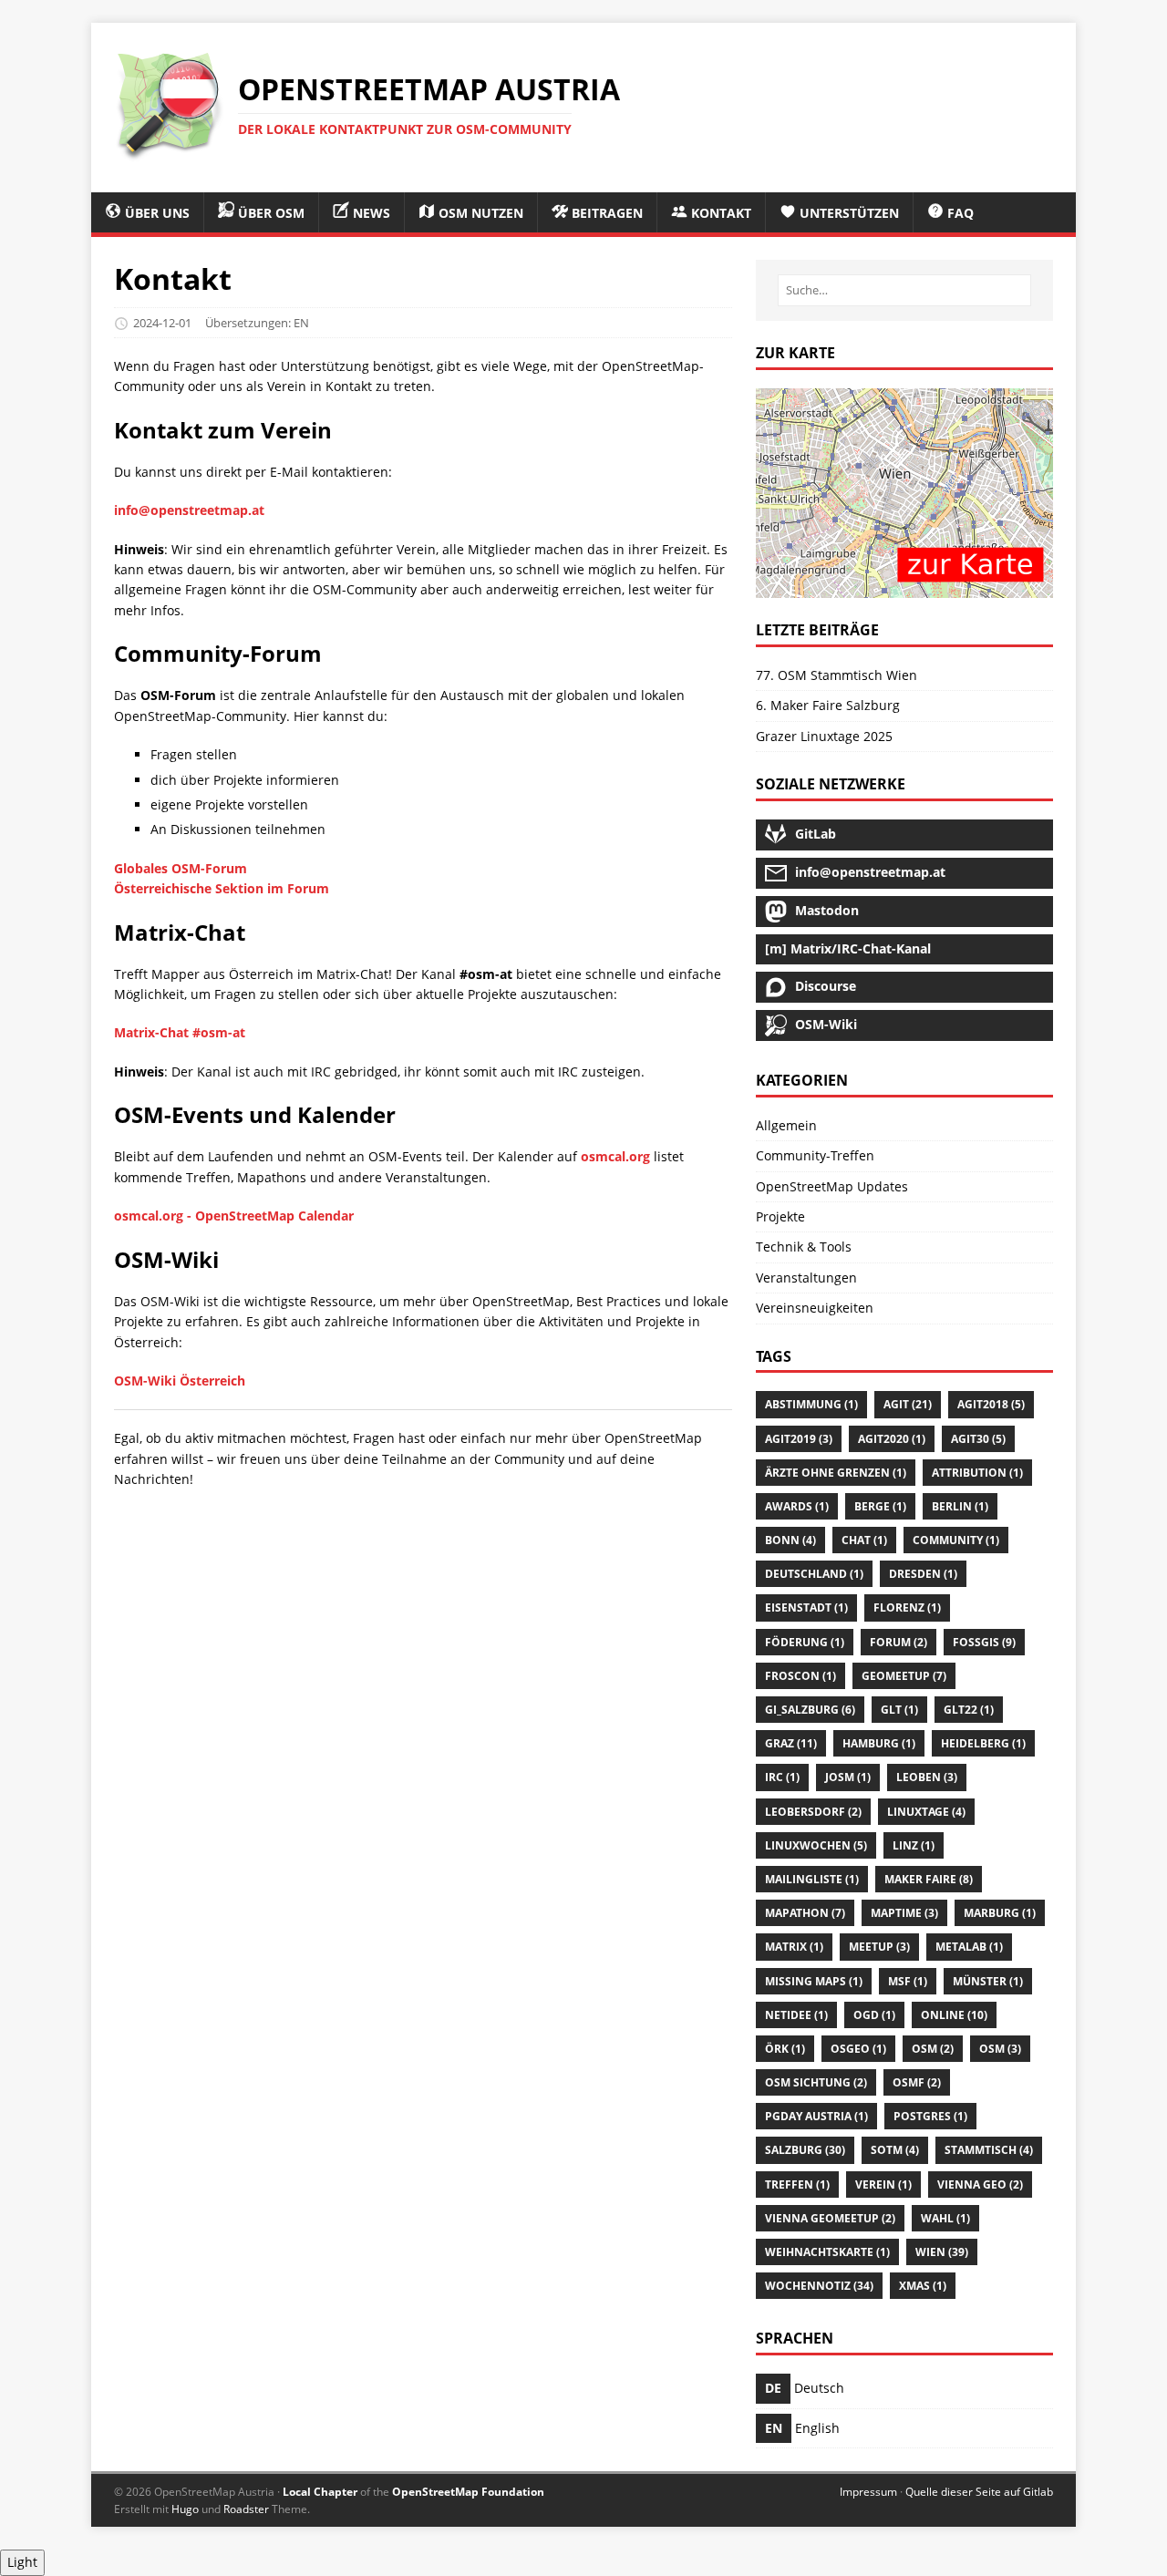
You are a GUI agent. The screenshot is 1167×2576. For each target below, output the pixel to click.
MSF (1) (908, 1981)
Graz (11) (791, 1743)
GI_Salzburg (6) (810, 1710)
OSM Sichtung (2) (816, 2082)
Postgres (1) (930, 2116)
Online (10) (954, 2015)
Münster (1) (988, 1981)
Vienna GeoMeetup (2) (830, 2218)
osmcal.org (615, 1156)
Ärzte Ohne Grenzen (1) (836, 1473)
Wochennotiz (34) (819, 2286)
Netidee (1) (796, 2015)
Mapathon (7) (805, 1913)
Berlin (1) (960, 1506)
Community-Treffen (815, 1155)
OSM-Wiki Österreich (180, 1381)
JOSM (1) (848, 1777)
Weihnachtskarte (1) (827, 2252)
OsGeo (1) (858, 2049)
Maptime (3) (904, 1913)
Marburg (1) (1000, 1913)
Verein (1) (883, 2184)
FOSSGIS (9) (984, 1642)
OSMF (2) (917, 2082)
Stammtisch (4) (989, 2150)
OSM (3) (1000, 2049)
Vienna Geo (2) (980, 2184)
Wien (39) (942, 2252)
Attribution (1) (977, 1473)
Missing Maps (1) (814, 1981)
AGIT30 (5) (978, 1439)
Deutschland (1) (814, 1574)
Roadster (246, 2509)
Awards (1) (797, 1506)
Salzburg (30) (805, 2150)
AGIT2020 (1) (892, 1439)
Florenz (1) (907, 1607)
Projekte (780, 1216)
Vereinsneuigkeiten (815, 1308)
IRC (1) (782, 1777)
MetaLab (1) (969, 1947)
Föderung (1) (805, 1642)
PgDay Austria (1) (816, 2116)
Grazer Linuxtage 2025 (824, 736)
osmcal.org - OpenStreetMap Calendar (234, 1216)
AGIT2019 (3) (799, 1439)
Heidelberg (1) (983, 1743)
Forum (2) (898, 1642)
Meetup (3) (879, 1947)
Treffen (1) (797, 2184)
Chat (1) (864, 1540)
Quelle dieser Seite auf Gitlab (979, 2492)
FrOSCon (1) (800, 1676)
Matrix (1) (794, 1947)
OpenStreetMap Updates (832, 1186)
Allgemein (786, 1125)
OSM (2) (933, 2049)
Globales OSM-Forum (181, 868)
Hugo (185, 2509)
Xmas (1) (923, 2286)
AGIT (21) (908, 1404)
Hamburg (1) (879, 1743)
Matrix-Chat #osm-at (180, 1032)
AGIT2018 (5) (991, 1404)
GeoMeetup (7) (904, 1676)
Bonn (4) (790, 1540)
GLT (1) (899, 1710)
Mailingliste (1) (812, 1879)
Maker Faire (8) (929, 1879)
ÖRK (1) (785, 2049)
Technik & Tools (804, 1247)
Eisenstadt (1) (806, 1607)
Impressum (868, 2492)
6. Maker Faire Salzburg (828, 705)
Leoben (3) (927, 1777)
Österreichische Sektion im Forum (222, 888)
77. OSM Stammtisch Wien (837, 675)
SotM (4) (895, 2150)
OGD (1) (874, 2015)
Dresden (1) (923, 1574)
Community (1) (956, 1540)
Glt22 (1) (969, 1710)
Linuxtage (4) (926, 1812)
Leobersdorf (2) (813, 1812)
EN (301, 323)
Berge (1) (880, 1506)
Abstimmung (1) (811, 1404)
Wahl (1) (945, 2218)
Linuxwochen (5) (816, 1845)
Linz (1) (914, 1845)
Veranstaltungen (806, 1278)
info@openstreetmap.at (189, 510)
